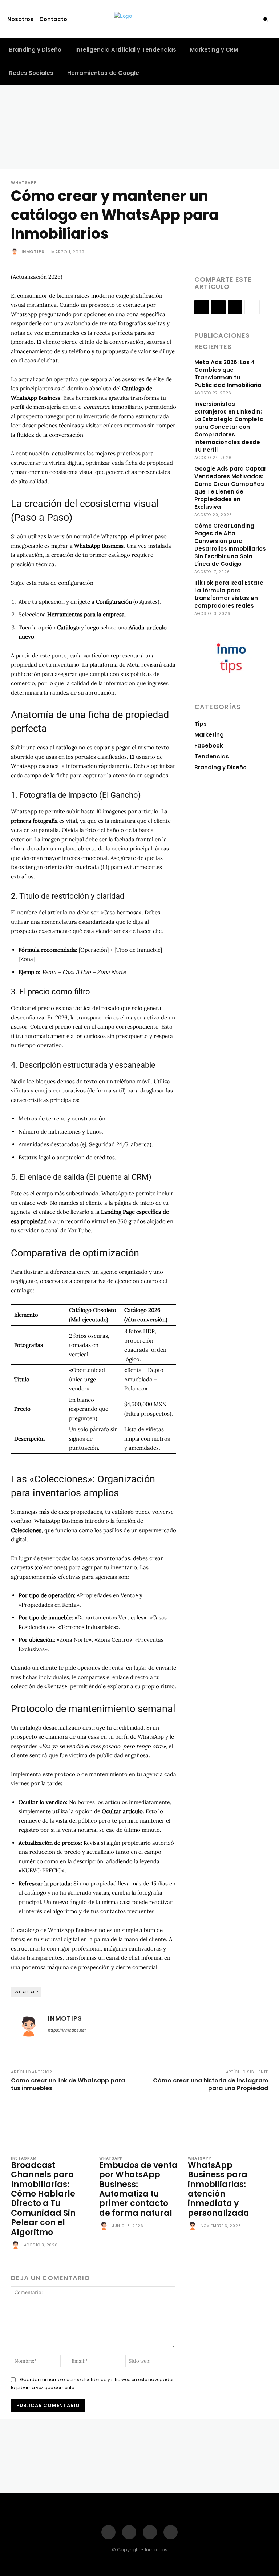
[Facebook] (214, 19)
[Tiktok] (240, 19)
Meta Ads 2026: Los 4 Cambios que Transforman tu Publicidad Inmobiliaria (228, 374)
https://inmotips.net (67, 2030)
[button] (266, 19)
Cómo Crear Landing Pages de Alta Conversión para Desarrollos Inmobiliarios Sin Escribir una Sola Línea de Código (230, 545)
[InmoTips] (16, 251)
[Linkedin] (235, 307)
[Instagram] (227, 19)
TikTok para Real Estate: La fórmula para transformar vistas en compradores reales (230, 594)
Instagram (24, 2158)
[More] (252, 307)
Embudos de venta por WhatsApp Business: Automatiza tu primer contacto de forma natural (138, 2189)
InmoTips (33, 251)
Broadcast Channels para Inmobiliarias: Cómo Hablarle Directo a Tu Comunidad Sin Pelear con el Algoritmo (43, 2199)
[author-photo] (17, 2246)
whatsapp (26, 1992)
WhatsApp (24, 183)
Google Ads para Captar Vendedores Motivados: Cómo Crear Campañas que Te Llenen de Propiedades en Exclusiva (230, 488)
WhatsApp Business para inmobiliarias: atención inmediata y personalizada (219, 2189)
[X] (218, 307)
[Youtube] (253, 19)
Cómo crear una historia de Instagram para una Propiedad (211, 2084)
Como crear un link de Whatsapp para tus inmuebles (68, 2084)
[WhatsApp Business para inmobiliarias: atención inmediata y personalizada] (228, 2125)
